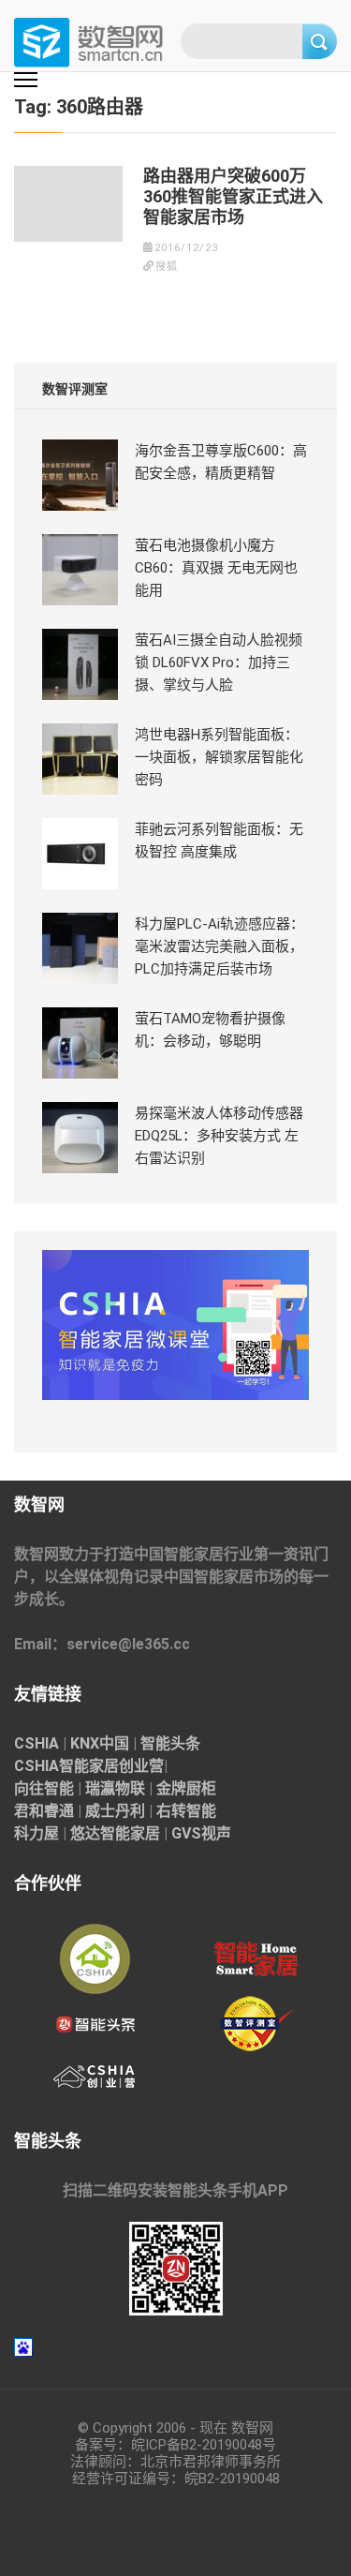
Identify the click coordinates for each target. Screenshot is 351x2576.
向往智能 (44, 1788)
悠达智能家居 (115, 1833)
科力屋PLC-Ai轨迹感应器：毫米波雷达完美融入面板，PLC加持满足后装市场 (219, 946)
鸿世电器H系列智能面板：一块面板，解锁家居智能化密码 (219, 757)
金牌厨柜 (186, 1788)
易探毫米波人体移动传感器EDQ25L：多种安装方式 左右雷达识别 (219, 1136)
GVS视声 (201, 1833)
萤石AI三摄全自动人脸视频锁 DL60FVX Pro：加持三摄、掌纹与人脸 (219, 663)
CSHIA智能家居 (66, 1766)
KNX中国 (100, 1743)
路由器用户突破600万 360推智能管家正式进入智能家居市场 (233, 196)
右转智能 (186, 1811)
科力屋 (37, 1833)
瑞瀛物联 (115, 1788)
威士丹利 (115, 1811)
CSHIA (37, 1743)
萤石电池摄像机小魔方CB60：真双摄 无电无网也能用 (216, 568)
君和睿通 (44, 1811)
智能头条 (170, 1743)
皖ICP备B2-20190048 (197, 2445)
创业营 (141, 1766)
